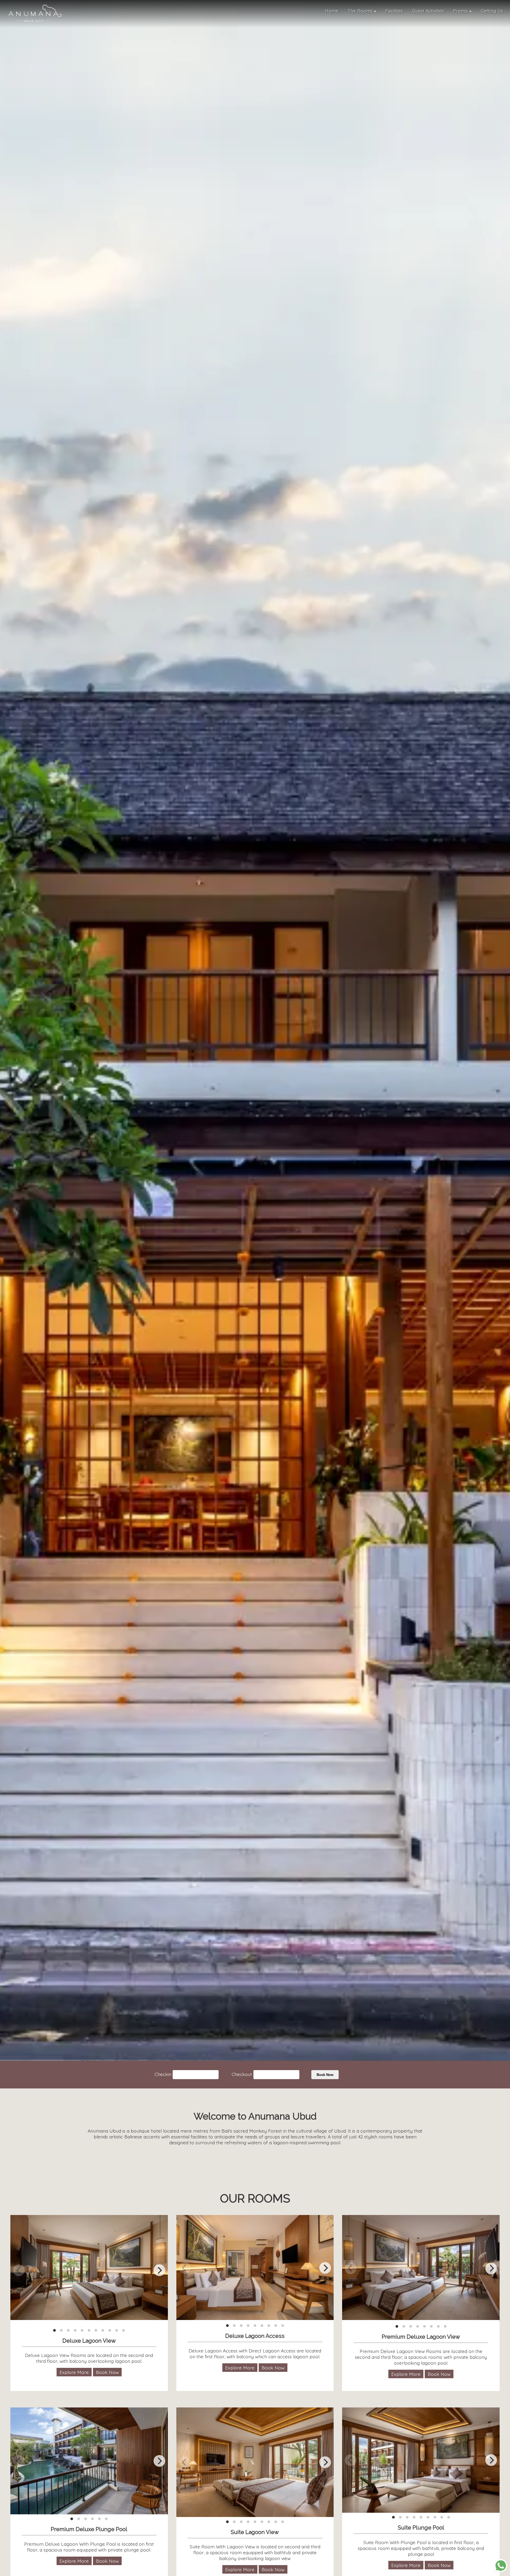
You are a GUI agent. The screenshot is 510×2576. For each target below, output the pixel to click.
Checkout (242, 2074)
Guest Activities (428, 11)
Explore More (74, 2372)
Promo (461, 11)
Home (332, 11)
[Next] (159, 2270)
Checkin (163, 2074)
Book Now (325, 2075)
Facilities (394, 11)
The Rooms (361, 11)
